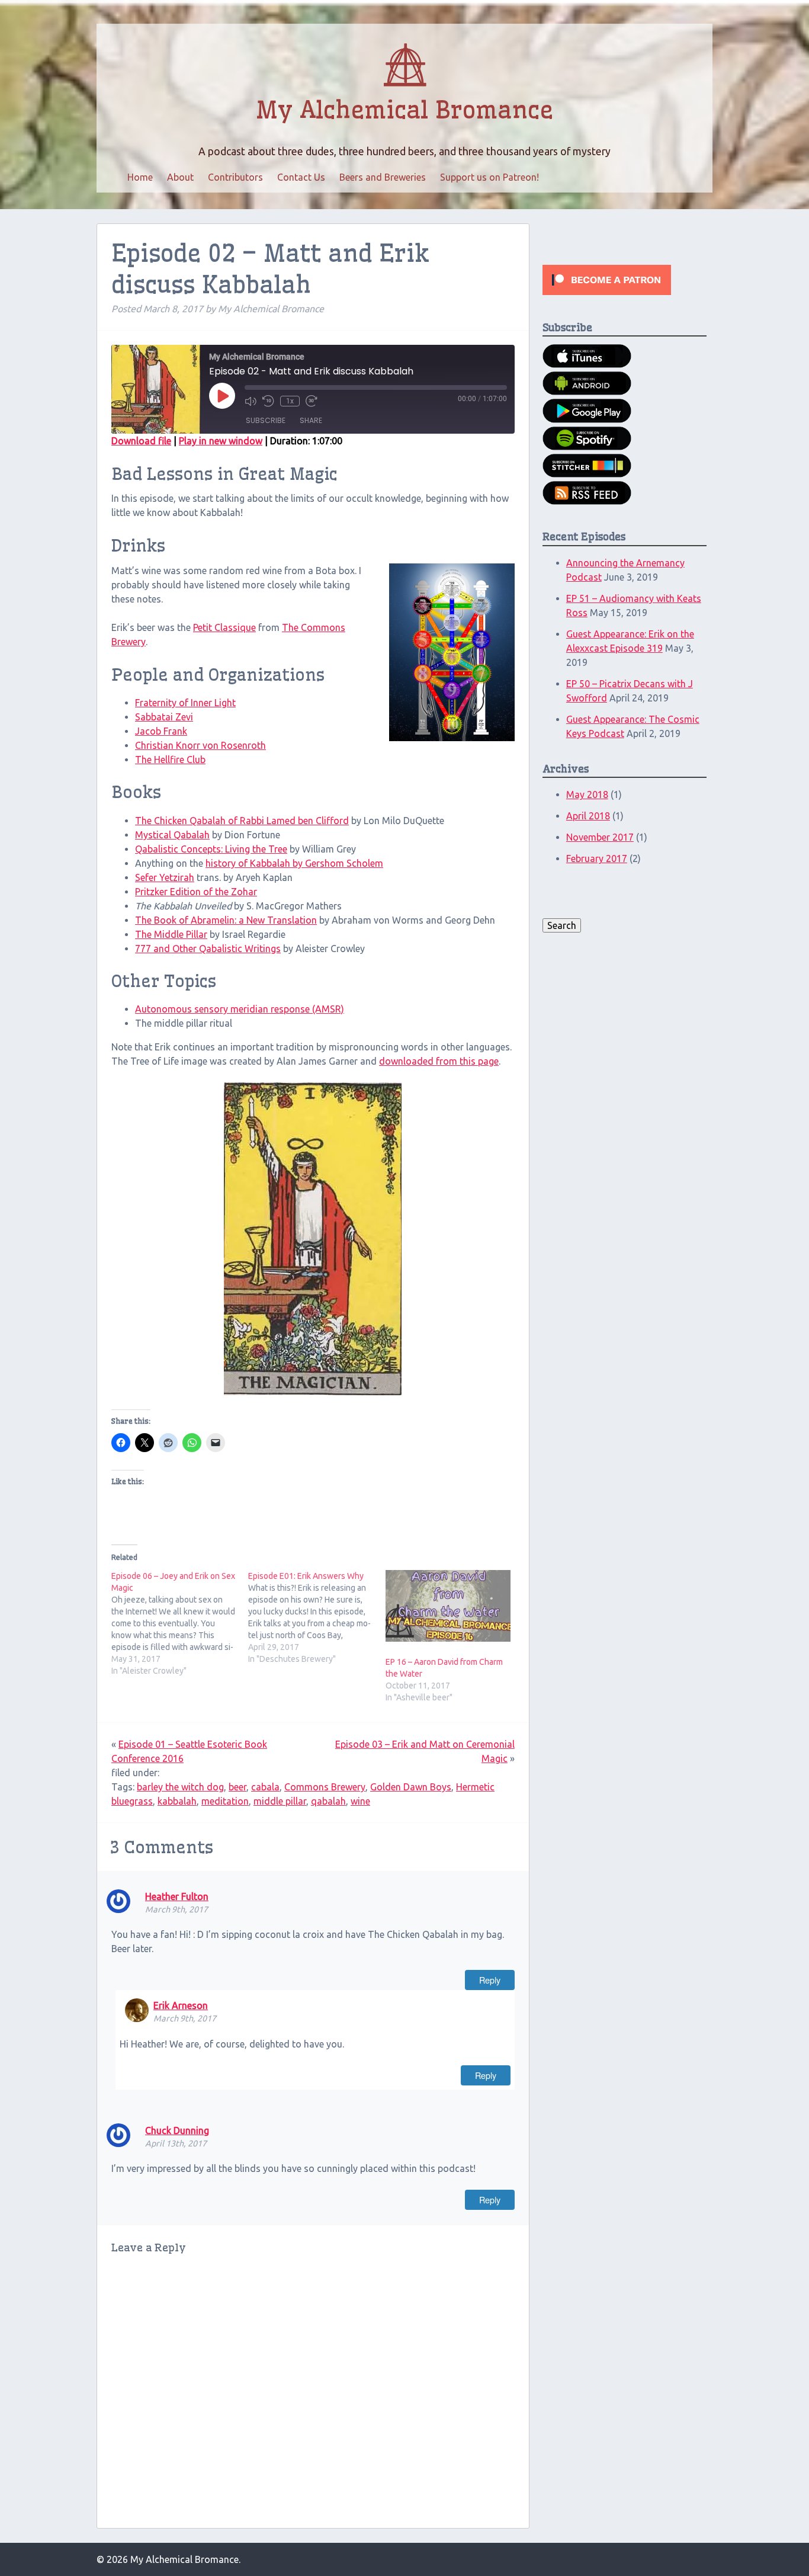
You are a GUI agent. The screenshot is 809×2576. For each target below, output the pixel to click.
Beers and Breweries (383, 177)
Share (311, 420)
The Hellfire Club (170, 760)
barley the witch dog (180, 1787)
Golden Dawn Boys (411, 1787)
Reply (490, 1980)
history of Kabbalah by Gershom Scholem (294, 863)
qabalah (328, 1801)
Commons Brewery (325, 1787)
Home (140, 177)
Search (562, 925)
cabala (265, 1787)
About (180, 177)
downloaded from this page (439, 1061)
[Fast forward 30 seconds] (312, 401)
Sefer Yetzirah (165, 877)
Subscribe (266, 420)
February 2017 (597, 858)
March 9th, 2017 (176, 1909)
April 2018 (588, 816)
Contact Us (301, 177)
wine (360, 1801)
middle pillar (280, 1801)
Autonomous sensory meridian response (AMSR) (240, 1009)
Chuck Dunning (177, 2130)
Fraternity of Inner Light (185, 703)
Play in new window (221, 441)
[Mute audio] (251, 401)
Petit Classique (224, 627)
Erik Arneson (181, 2005)
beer (237, 1787)
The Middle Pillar (171, 934)
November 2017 (600, 837)
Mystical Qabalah (172, 835)
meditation (225, 1801)
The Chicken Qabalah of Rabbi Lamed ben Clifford (242, 821)
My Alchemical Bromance (404, 110)
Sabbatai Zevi (164, 717)
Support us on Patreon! (489, 177)
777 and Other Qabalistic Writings (208, 949)
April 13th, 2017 (176, 2144)
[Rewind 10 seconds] (268, 401)
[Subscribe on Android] (587, 392)
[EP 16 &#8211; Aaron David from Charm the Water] (448, 1606)
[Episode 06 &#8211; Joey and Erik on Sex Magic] (180, 1623)
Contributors (235, 177)
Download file (141, 441)
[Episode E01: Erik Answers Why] (317, 1617)
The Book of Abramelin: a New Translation (226, 920)
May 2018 (587, 794)
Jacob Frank (161, 731)
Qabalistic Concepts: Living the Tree (211, 849)
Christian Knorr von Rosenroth (200, 745)
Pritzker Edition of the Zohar (196, 892)
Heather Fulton (177, 1896)
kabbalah (177, 1801)
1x (290, 401)
